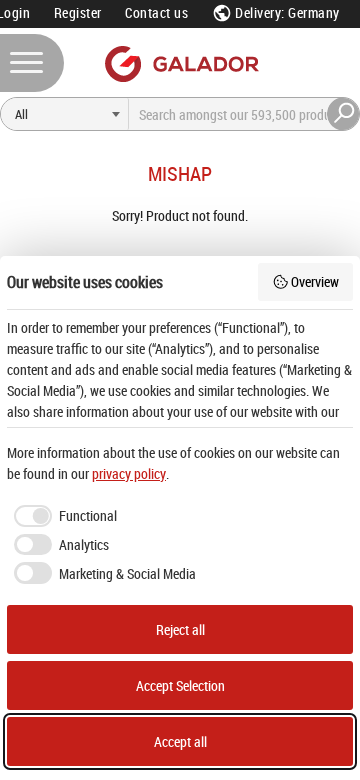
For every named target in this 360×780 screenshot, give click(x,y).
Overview (315, 281)
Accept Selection (180, 685)
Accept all (180, 741)
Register (78, 12)
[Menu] (32, 63)
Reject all (180, 629)
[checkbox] (62, 516)
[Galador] (180, 63)
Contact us (156, 12)
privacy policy (129, 473)
